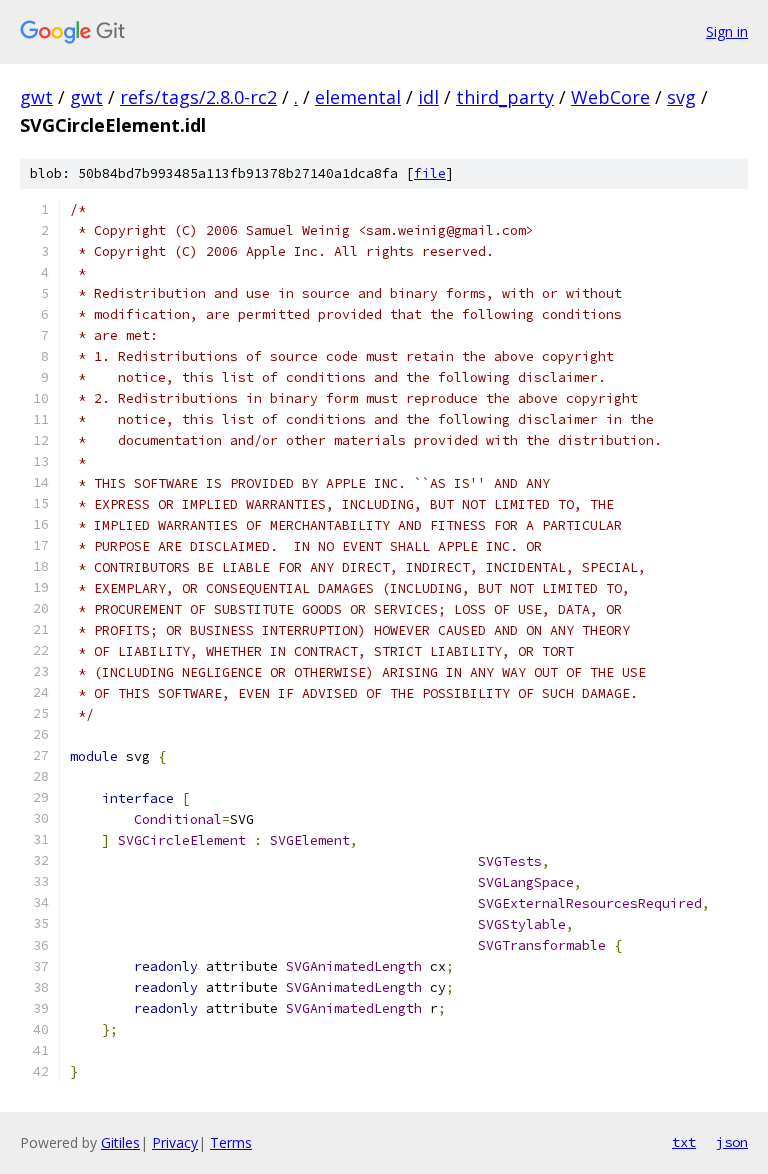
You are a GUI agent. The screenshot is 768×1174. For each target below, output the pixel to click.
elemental (358, 97)
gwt (36, 97)
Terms (231, 1142)
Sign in (727, 31)
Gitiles (120, 1142)
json (732, 1142)
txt (684, 1142)
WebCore (610, 97)
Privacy (175, 1142)
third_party (505, 97)
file (430, 173)
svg (681, 97)
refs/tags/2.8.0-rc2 (198, 97)
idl (428, 97)
